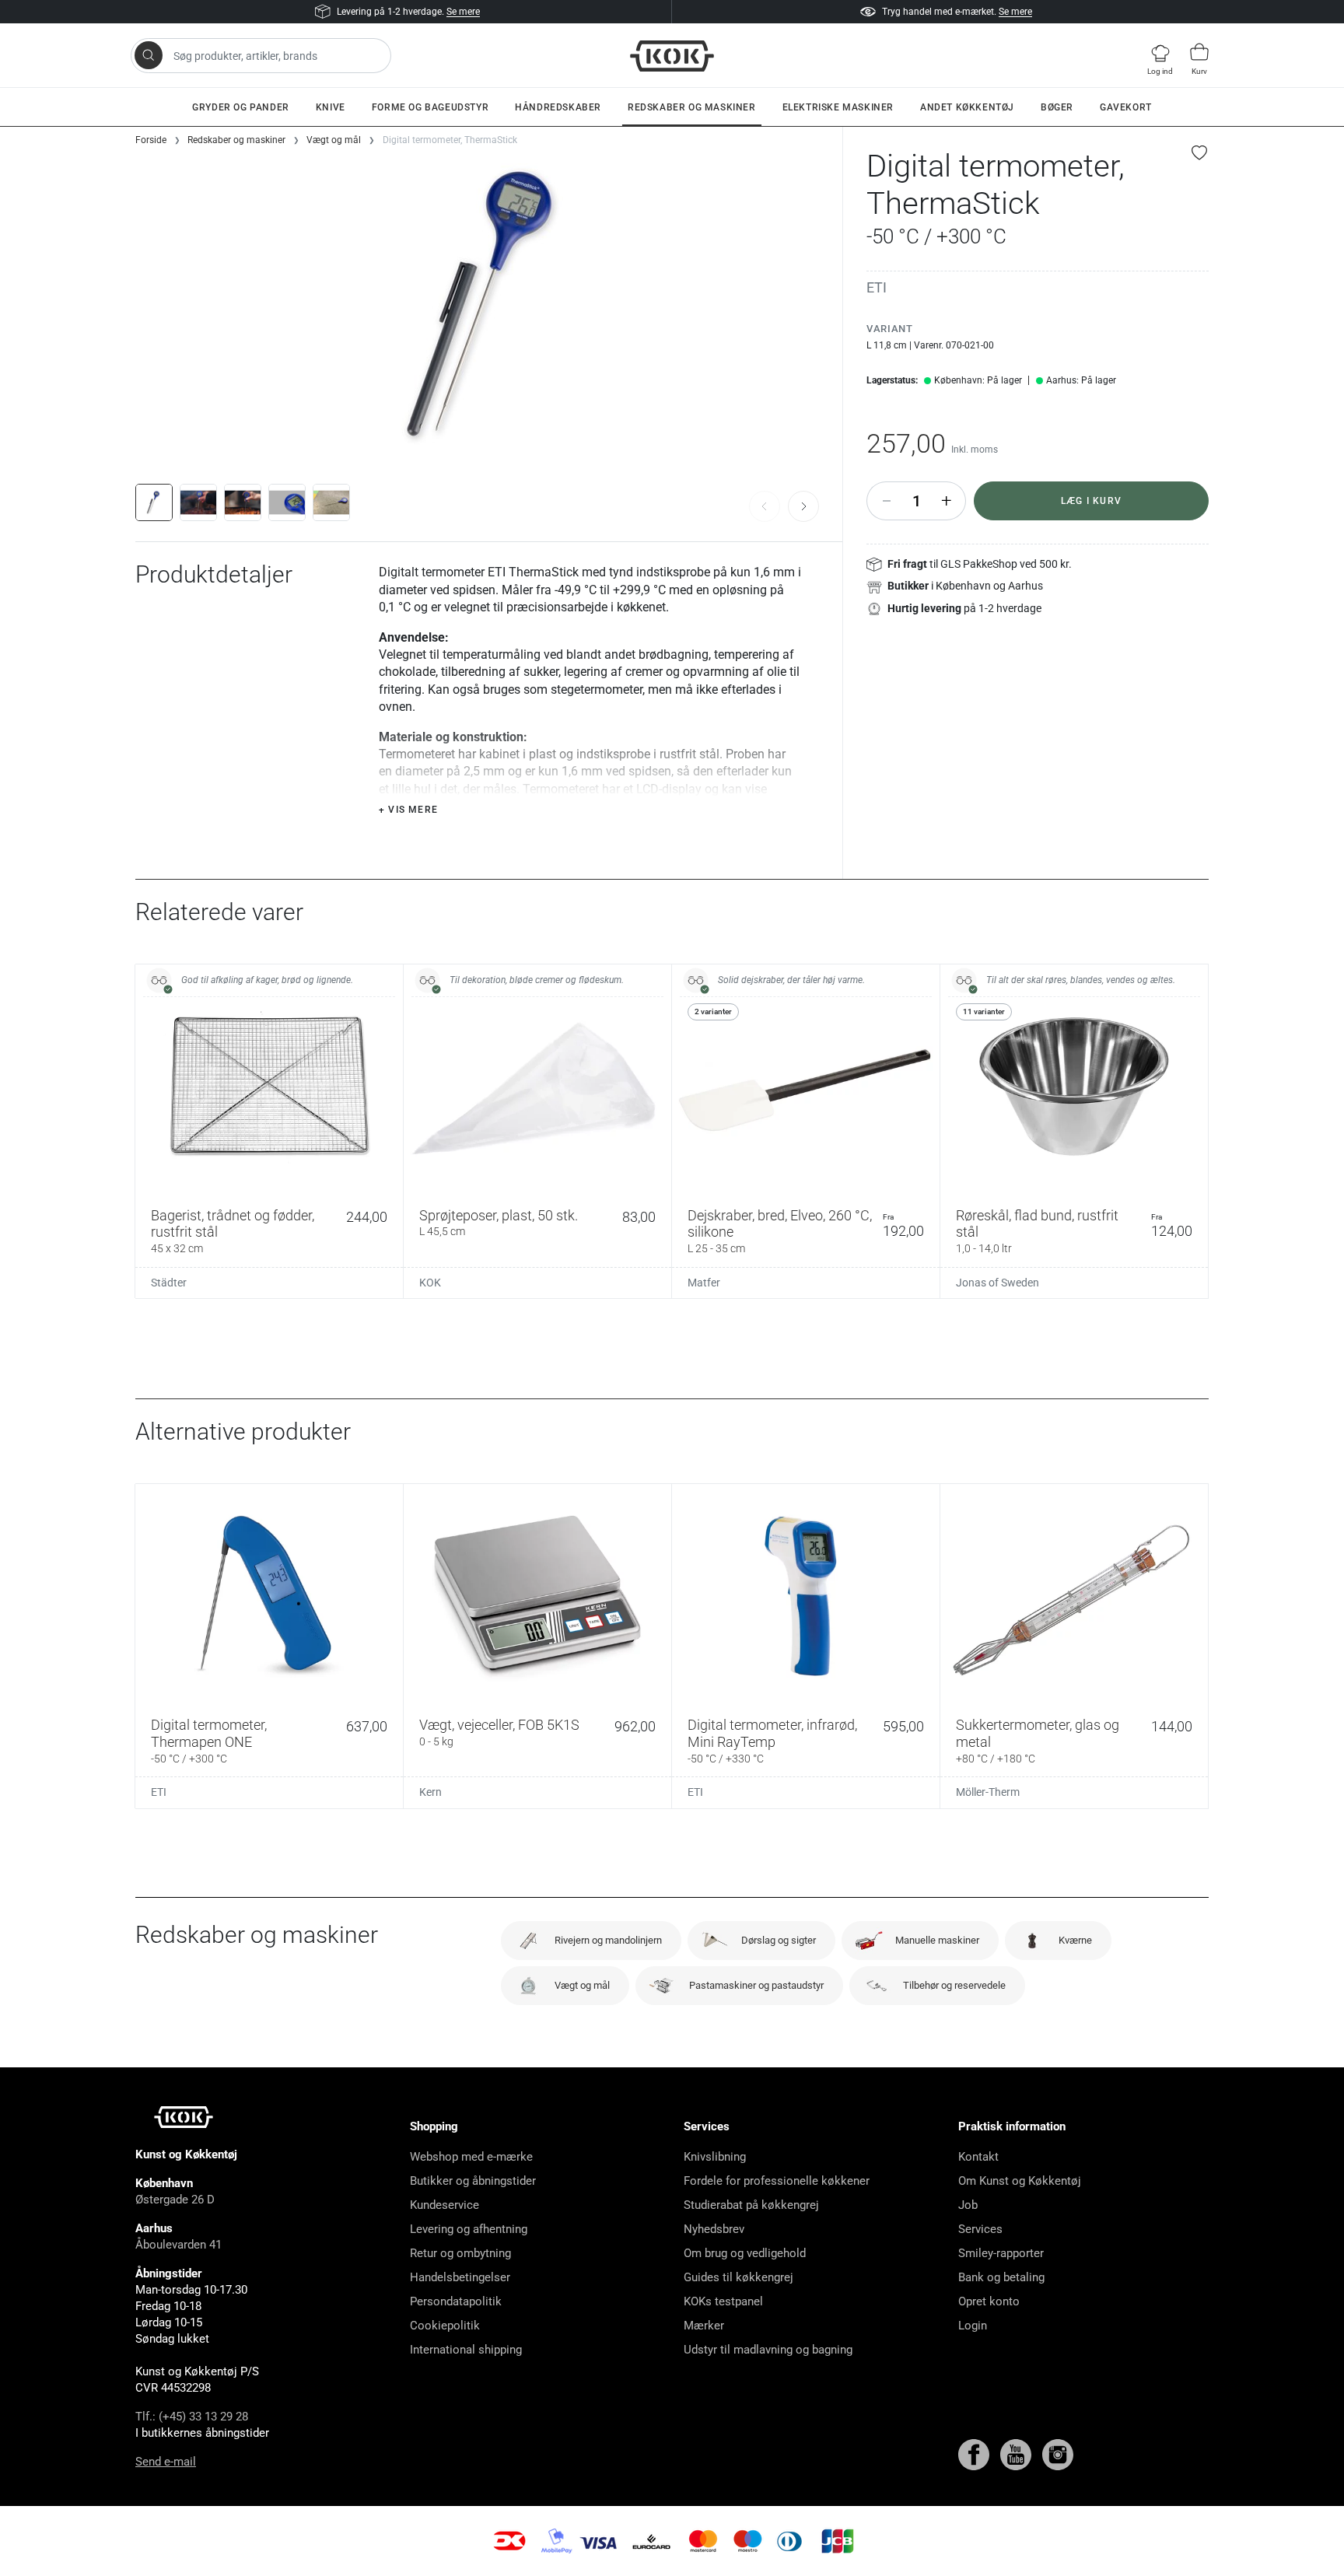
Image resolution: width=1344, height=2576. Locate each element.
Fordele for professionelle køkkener (777, 2181)
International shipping (466, 2350)
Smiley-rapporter (1001, 2253)
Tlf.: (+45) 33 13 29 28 (192, 2417)
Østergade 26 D (175, 2200)
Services (980, 2229)
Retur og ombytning (460, 2253)
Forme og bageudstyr (430, 107)
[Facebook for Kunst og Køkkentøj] (975, 2454)
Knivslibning (715, 2157)
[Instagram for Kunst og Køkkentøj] (1058, 2454)
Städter (169, 1283)
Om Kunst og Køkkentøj (1020, 2181)
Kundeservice (444, 2205)
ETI (877, 287)
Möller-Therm (988, 1792)
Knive (331, 107)
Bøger (1057, 107)
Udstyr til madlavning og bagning (768, 2350)
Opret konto (989, 2301)
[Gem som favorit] (1200, 152)
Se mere (463, 12)
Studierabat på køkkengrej (751, 2205)
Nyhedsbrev (714, 2229)
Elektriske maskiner (838, 107)
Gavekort (1126, 107)
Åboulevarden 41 (178, 2245)
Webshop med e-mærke (471, 2157)
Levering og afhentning (469, 2229)
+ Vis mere (408, 810)
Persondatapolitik (456, 2301)
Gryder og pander (241, 107)
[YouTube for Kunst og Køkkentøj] (1017, 2454)
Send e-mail (166, 2462)
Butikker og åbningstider (473, 2181)
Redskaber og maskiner (692, 107)
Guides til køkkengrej (738, 2277)
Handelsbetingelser (460, 2277)
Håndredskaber (558, 107)
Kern (430, 1792)
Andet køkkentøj (967, 107)
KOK (430, 1283)
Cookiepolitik (445, 2326)
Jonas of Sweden (997, 1283)
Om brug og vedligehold (745, 2253)
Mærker (704, 2326)
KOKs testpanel (723, 2301)
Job (968, 2205)
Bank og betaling (1001, 2277)
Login (973, 2326)
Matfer (704, 1283)
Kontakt (978, 2157)
